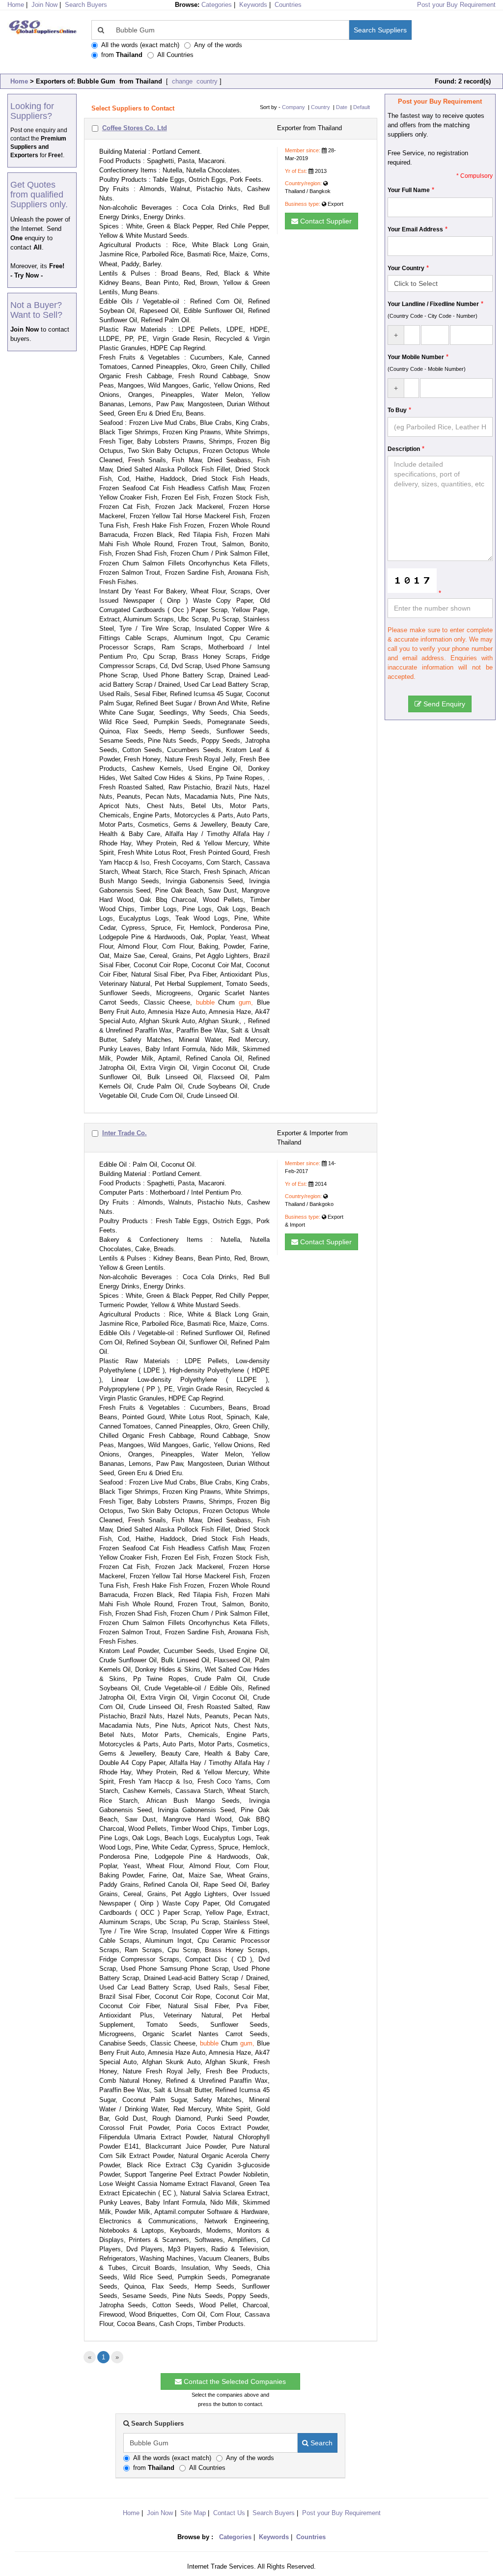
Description (404, 449)
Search (321, 2443)
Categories (217, 5)
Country (321, 107)
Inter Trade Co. (125, 1133)
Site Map (193, 2513)
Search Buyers (86, 5)
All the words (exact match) (140, 45)
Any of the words (218, 45)
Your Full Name (409, 190)
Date (342, 107)
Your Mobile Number (416, 357)
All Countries (175, 55)
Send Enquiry (443, 704)
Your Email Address (415, 229)
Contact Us (229, 2513)
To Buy (397, 410)
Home (19, 81)
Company (293, 107)
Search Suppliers (380, 30)
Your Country (406, 268)
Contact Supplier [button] (325, 221)
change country (194, 81)
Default (362, 107)
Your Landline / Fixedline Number (433, 304)
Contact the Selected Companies (234, 2381)
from (122, 55)
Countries (288, 5)
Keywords (253, 5)
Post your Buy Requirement (456, 5)
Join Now (44, 5)
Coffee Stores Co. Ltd (135, 128)
